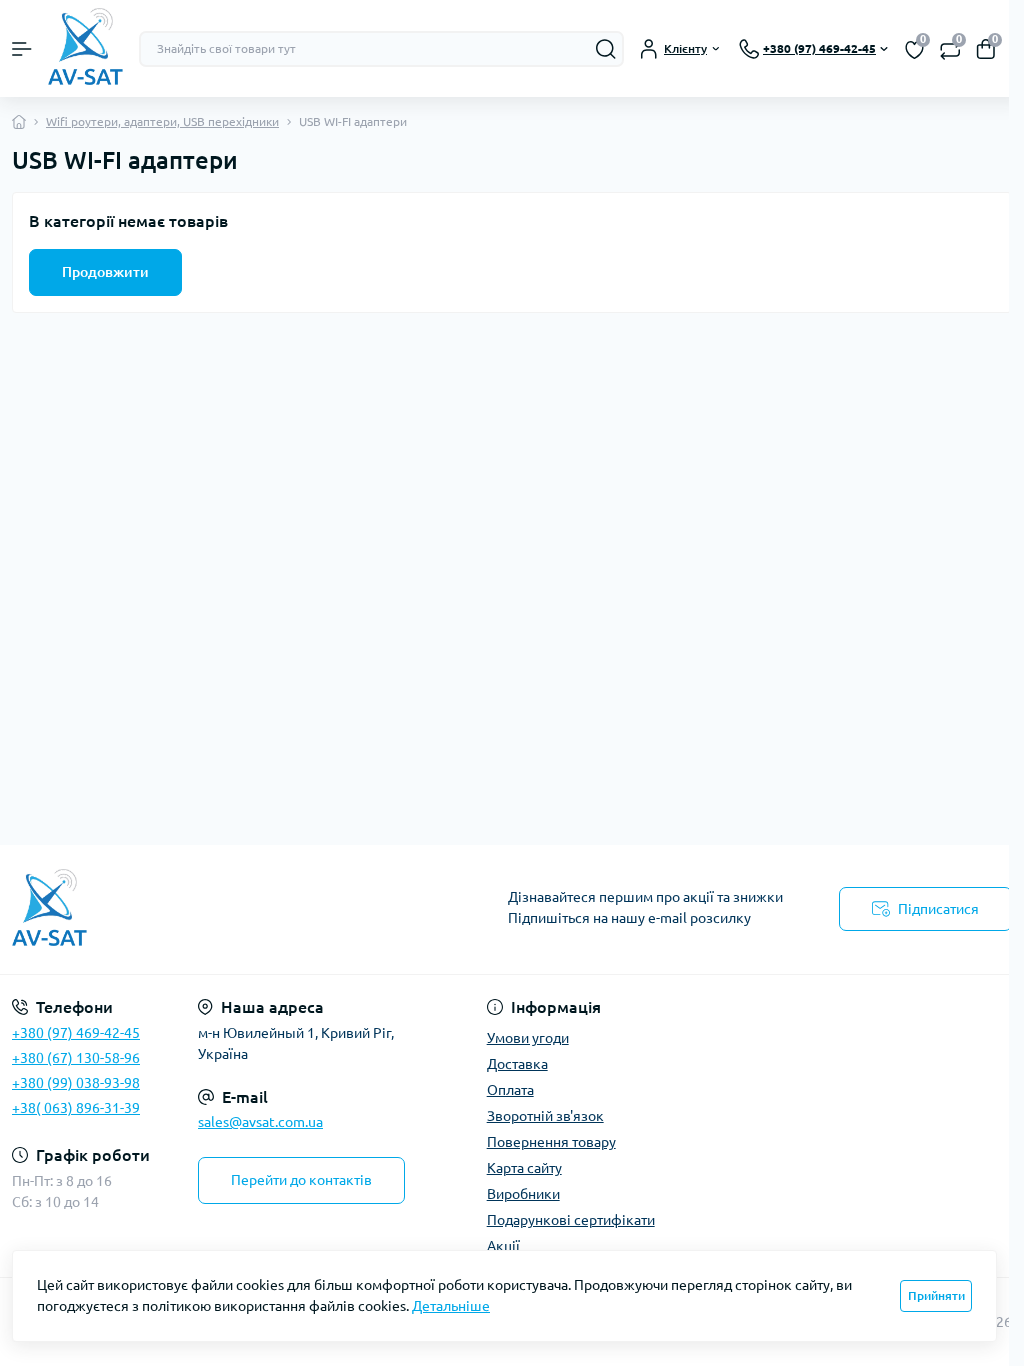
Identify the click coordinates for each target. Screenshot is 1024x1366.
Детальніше (451, 1306)
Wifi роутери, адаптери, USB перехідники (162, 121)
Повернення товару (551, 1142)
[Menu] (22, 49)
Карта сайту (524, 1168)
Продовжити (105, 272)
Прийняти (936, 1295)
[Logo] (85, 48)
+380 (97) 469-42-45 (76, 1033)
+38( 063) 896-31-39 (76, 1108)
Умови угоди (528, 1038)
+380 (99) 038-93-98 (76, 1083)
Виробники (523, 1194)
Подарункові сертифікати (571, 1220)
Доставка (517, 1064)
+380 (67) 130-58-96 (76, 1058)
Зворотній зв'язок (545, 1116)
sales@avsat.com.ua (260, 1122)
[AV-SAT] (170, 909)
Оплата (510, 1090)
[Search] (606, 49)
